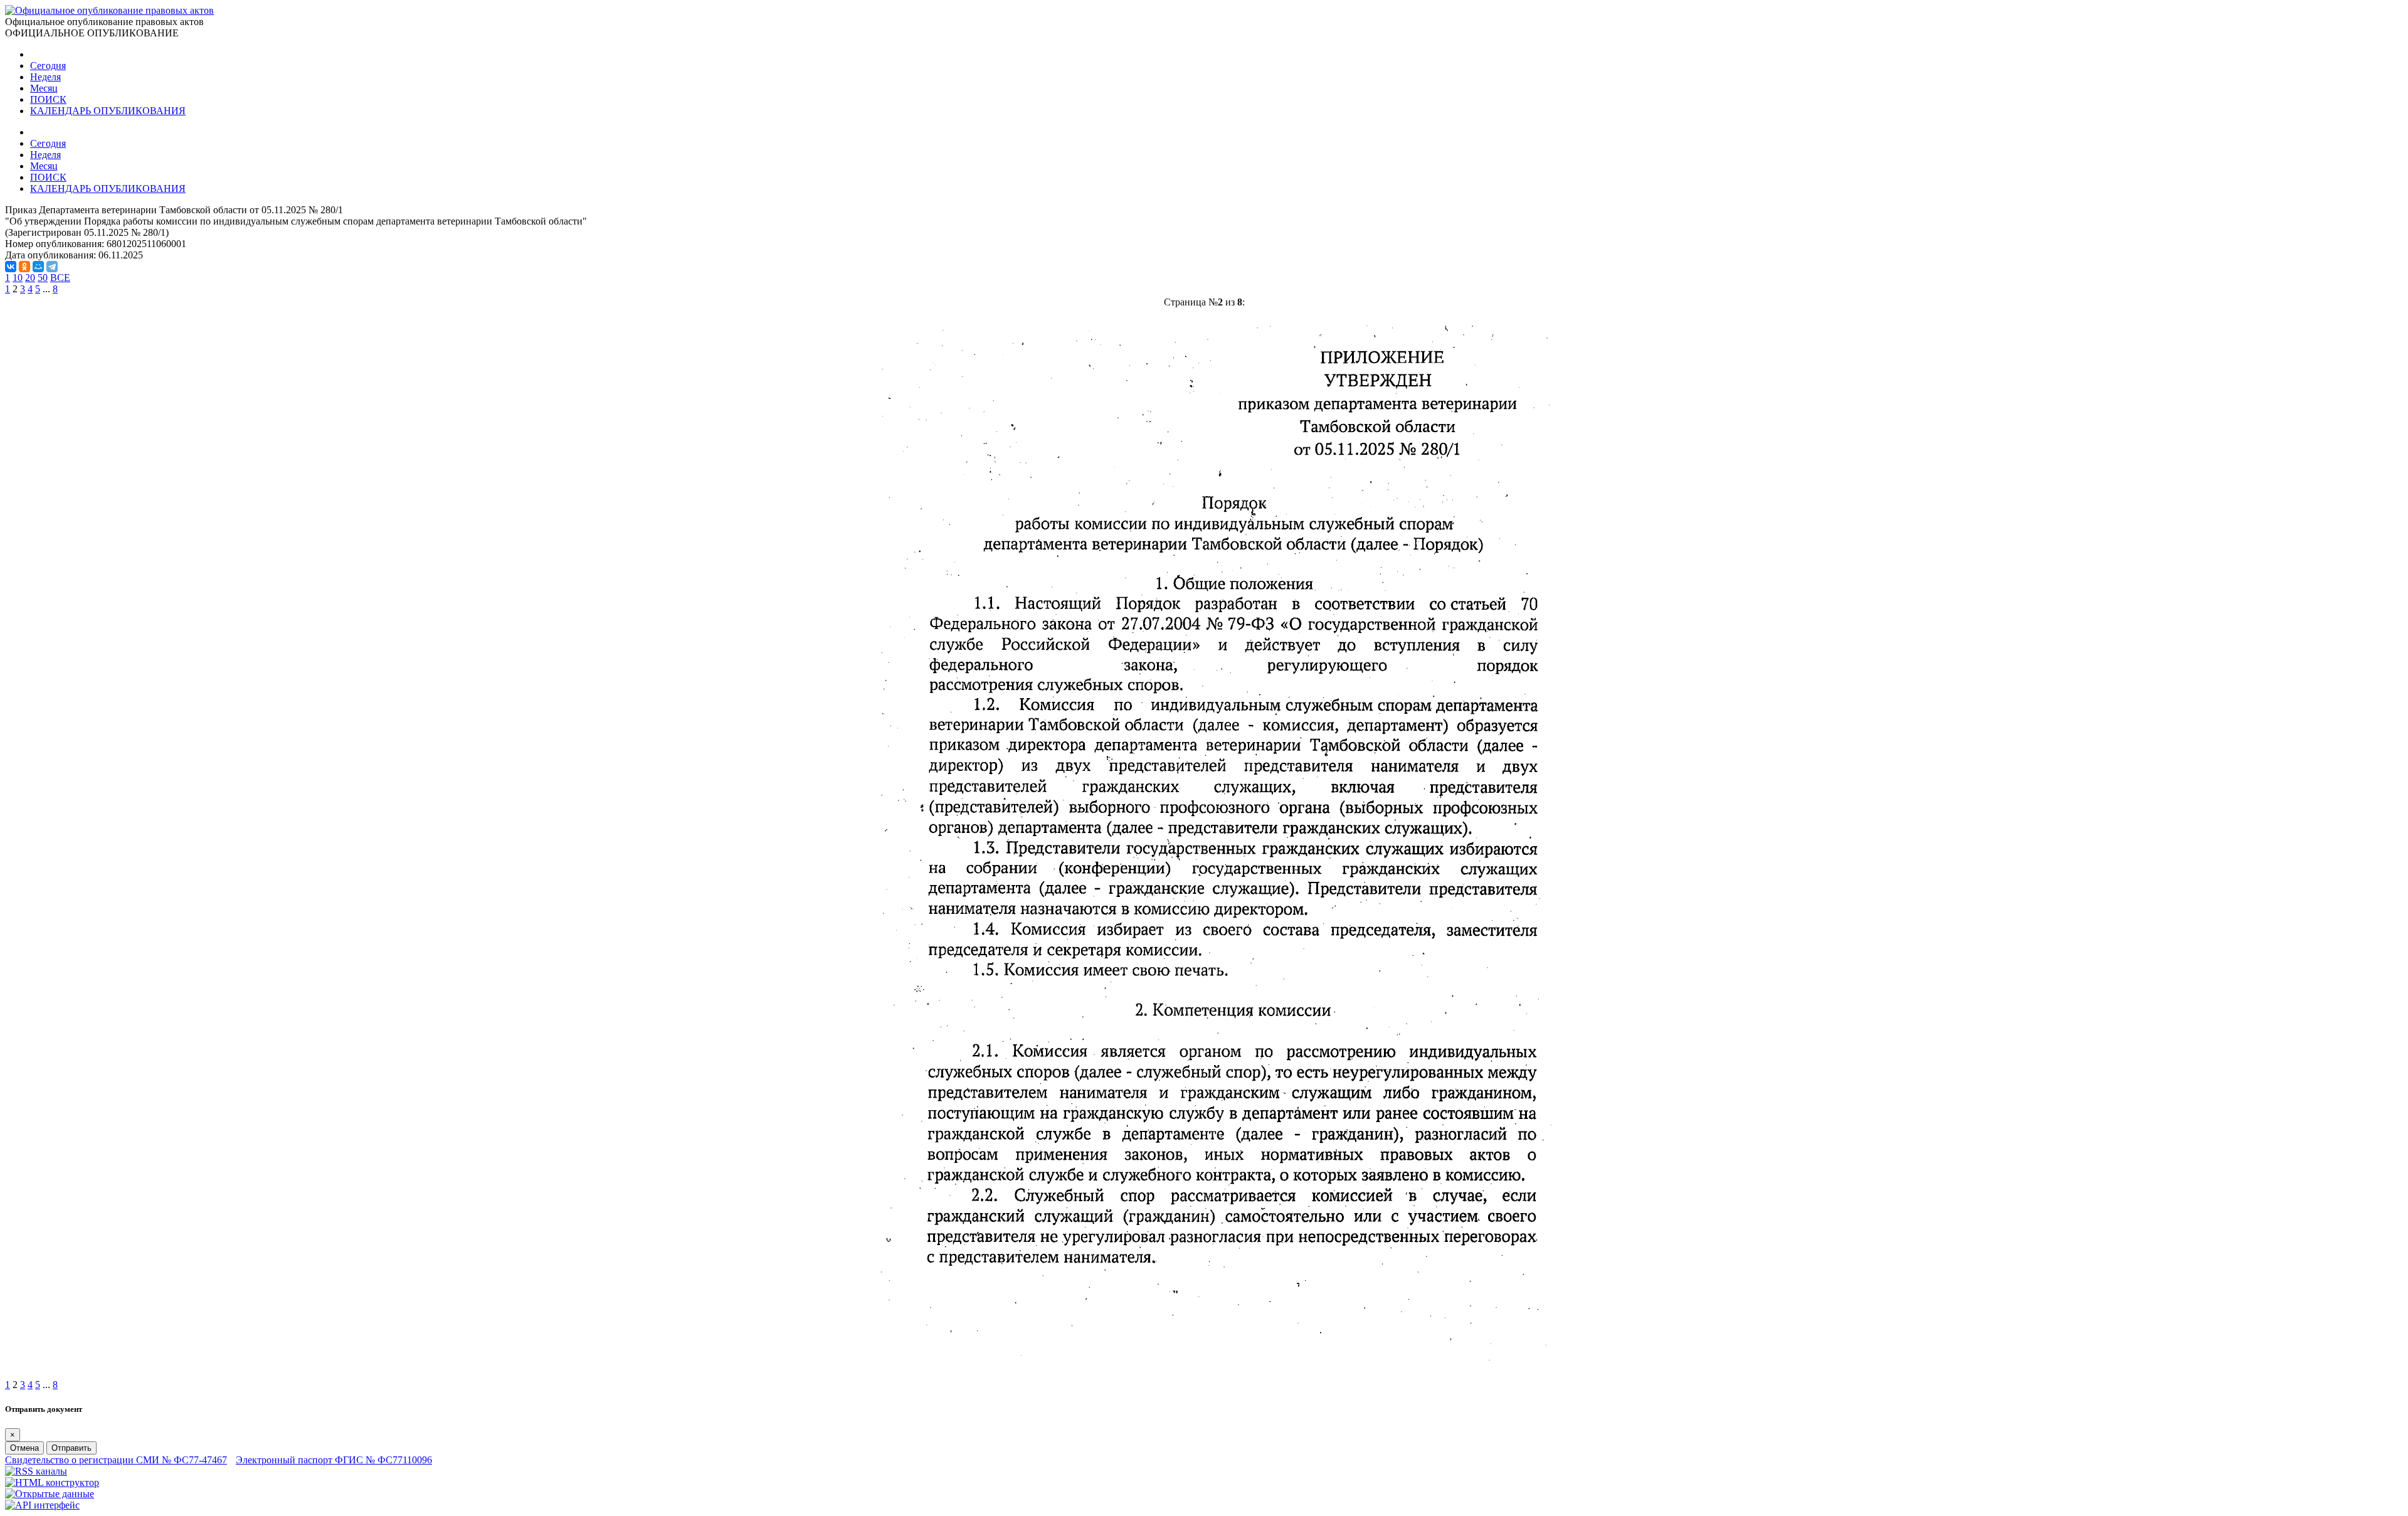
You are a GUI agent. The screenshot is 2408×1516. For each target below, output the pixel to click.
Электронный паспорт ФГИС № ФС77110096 (334, 1460)
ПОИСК (48, 99)
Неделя (45, 77)
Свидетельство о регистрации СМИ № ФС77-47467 (116, 1460)
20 (30, 278)
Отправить (71, 1448)
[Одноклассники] (24, 267)
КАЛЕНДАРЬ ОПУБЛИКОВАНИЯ (108, 111)
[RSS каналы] (36, 1471)
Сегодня (48, 66)
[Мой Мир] (38, 267)
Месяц (44, 88)
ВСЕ (60, 278)
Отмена (24, 1448)
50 (43, 278)
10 (18, 278)
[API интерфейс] (42, 1505)
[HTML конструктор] (52, 1482)
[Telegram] (52, 267)
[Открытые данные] (50, 1494)
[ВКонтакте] (11, 267)
